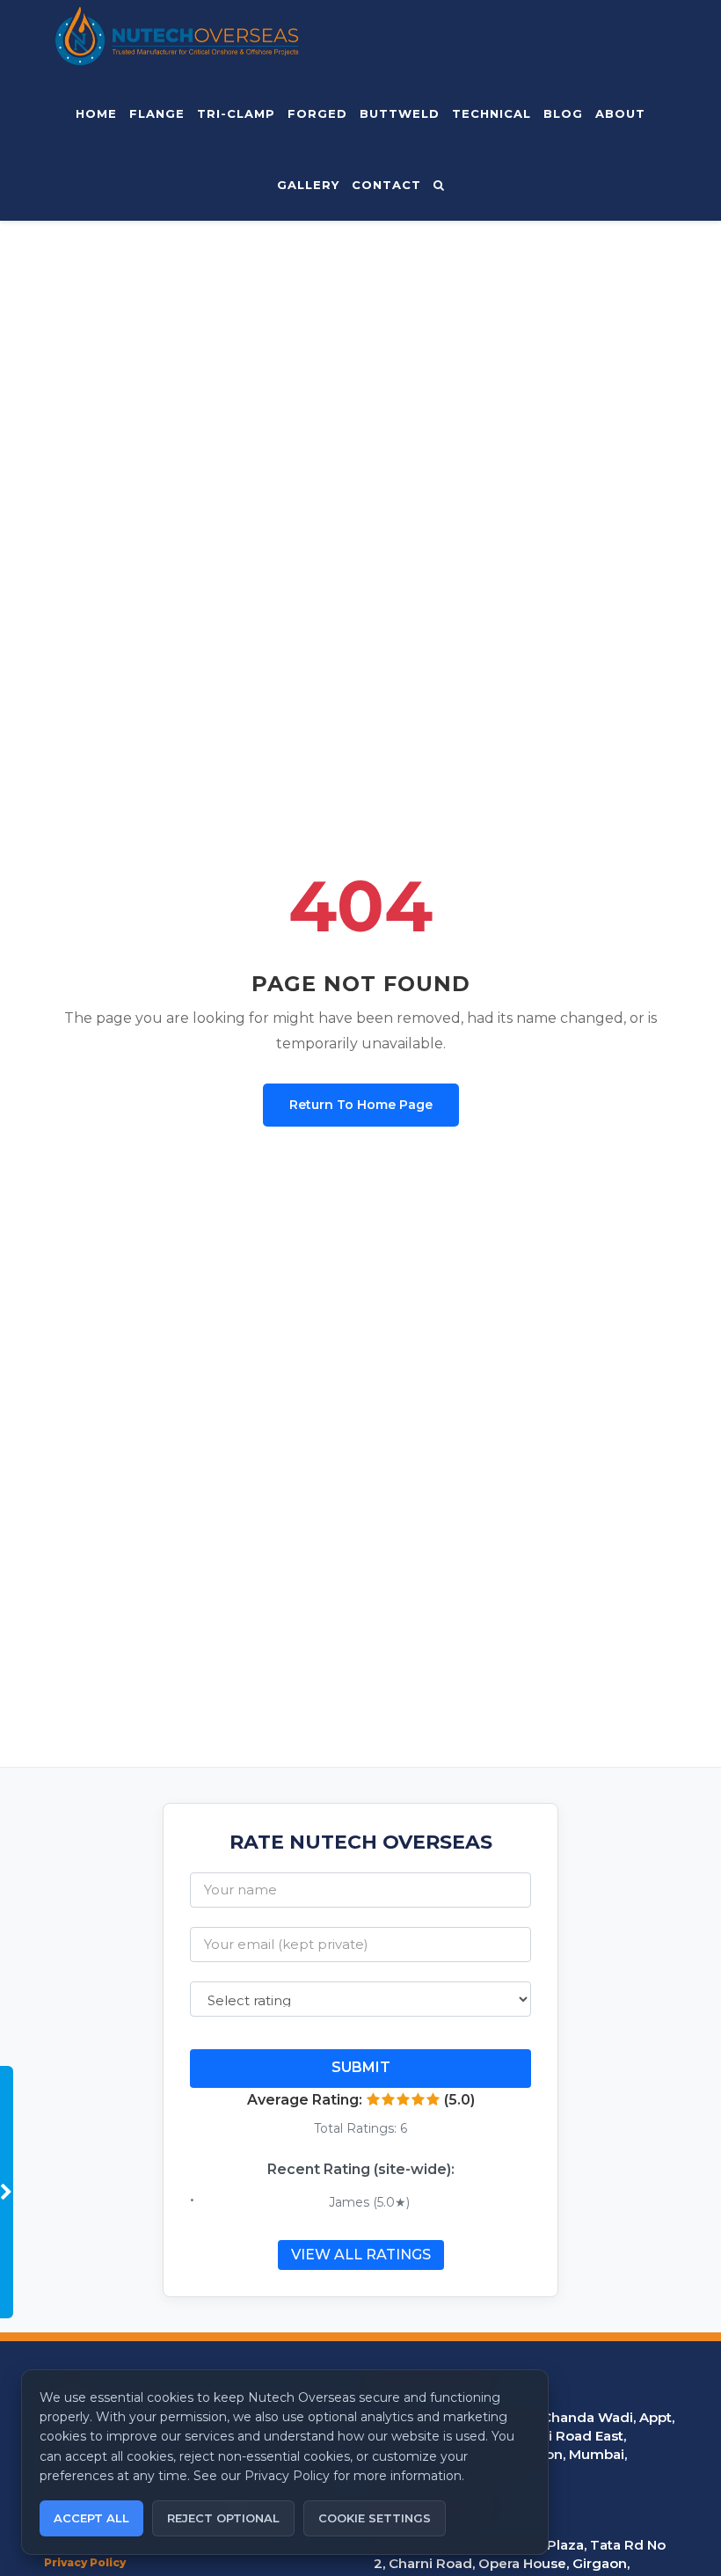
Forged (317, 113)
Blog (563, 113)
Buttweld (400, 113)
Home (96, 113)
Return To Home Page (361, 1105)
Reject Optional (223, 2518)
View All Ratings (361, 2255)
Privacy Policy (85, 2562)
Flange (157, 113)
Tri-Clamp (236, 113)
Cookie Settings (375, 2518)
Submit (361, 2067)
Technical (492, 113)
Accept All (91, 2518)
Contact (386, 185)
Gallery (308, 185)
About (620, 113)
